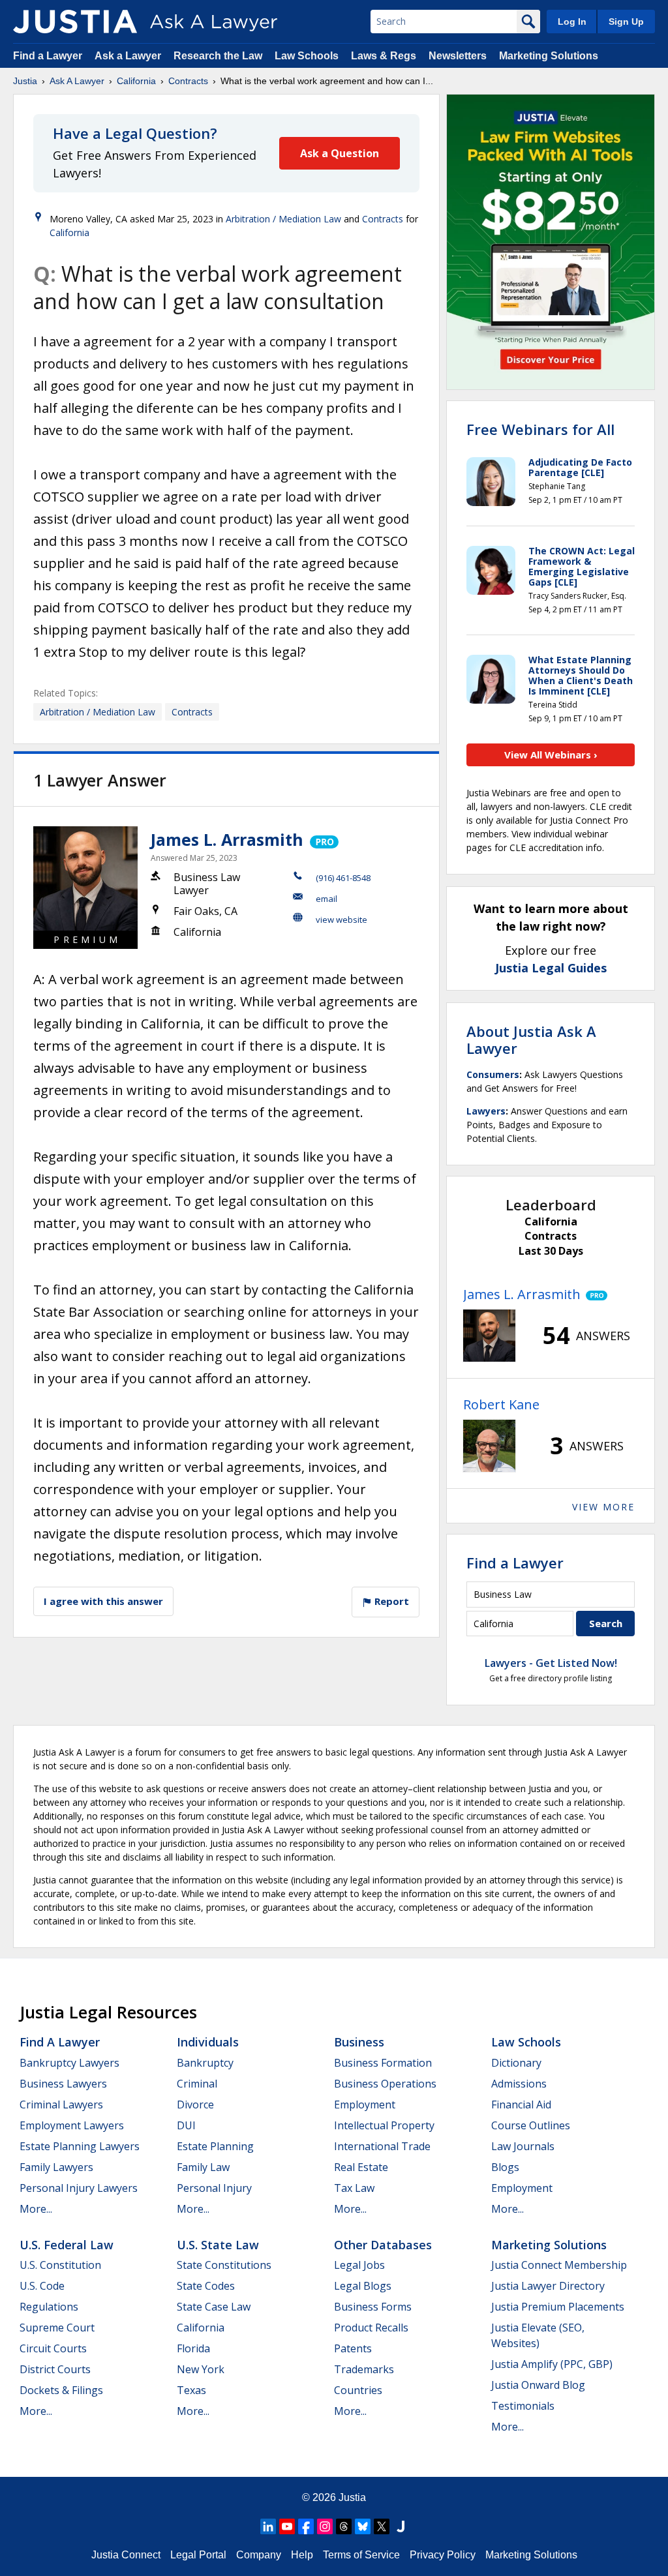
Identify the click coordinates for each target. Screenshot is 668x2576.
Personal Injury (214, 2188)
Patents (353, 2348)
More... (36, 2209)
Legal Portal (198, 2555)
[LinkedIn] (268, 2526)
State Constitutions (224, 2265)
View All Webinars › (551, 755)
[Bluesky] (363, 2526)
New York (201, 2369)
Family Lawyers (56, 2167)
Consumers (493, 1074)
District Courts (55, 2369)
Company (259, 2555)
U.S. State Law (218, 2245)
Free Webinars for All (540, 429)
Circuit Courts (53, 2348)
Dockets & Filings (61, 2390)
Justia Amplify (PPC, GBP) (552, 2364)
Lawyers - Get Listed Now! (551, 1663)
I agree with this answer (103, 1601)
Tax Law (354, 2188)
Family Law (203, 2167)
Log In (572, 22)
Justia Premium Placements (558, 2307)
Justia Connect (126, 2555)
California (136, 81)
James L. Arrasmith (227, 839)
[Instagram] (325, 2526)
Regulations (49, 2307)
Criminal (197, 2084)
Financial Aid (521, 2104)
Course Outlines (531, 2125)
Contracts (188, 81)
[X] (382, 2526)
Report (390, 1601)
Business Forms (373, 2307)
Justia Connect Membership (559, 2265)
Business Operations (385, 2084)
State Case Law (214, 2307)
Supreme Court (57, 2328)
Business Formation (383, 2063)
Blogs (505, 2167)
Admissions (519, 2084)
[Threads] (344, 2526)
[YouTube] (287, 2526)
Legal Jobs (359, 2265)
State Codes (206, 2286)
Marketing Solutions (549, 56)
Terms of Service (361, 2555)
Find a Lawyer (48, 56)
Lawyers (486, 1111)
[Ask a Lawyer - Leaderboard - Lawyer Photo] (489, 1336)
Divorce (195, 2104)
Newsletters (458, 56)
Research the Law (218, 56)
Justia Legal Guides (551, 968)
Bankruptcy (205, 2063)
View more (603, 1507)
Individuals (208, 2042)
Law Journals (523, 2146)
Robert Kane (501, 1404)
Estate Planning (215, 2146)
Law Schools (307, 56)
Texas (191, 2390)
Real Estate (361, 2167)
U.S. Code (42, 2286)
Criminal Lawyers (61, 2104)
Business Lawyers (63, 2084)
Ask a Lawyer (129, 56)
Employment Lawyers (72, 2125)
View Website (342, 920)
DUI (186, 2125)
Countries (358, 2390)
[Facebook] (306, 2526)
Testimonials (523, 2406)
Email (326, 899)
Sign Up (626, 22)
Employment (365, 2104)
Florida (193, 2348)
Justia (25, 81)
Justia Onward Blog (538, 2385)
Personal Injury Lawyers (79, 2188)
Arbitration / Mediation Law (283, 219)
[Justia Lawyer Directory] (401, 2526)
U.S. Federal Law (67, 2245)
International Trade (382, 2146)
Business (359, 2042)
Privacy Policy (443, 2555)
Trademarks (364, 2369)
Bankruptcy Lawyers (69, 2063)
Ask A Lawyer (77, 81)
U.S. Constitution (60, 2265)
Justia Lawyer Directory (548, 2286)
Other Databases (383, 2245)
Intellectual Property (384, 2125)
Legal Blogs (363, 2286)
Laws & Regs (384, 56)
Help (302, 2555)
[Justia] (75, 22)
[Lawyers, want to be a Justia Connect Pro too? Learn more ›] (323, 839)
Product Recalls (371, 2328)
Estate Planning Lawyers (80, 2146)
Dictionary (516, 2063)
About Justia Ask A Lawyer (531, 1040)
